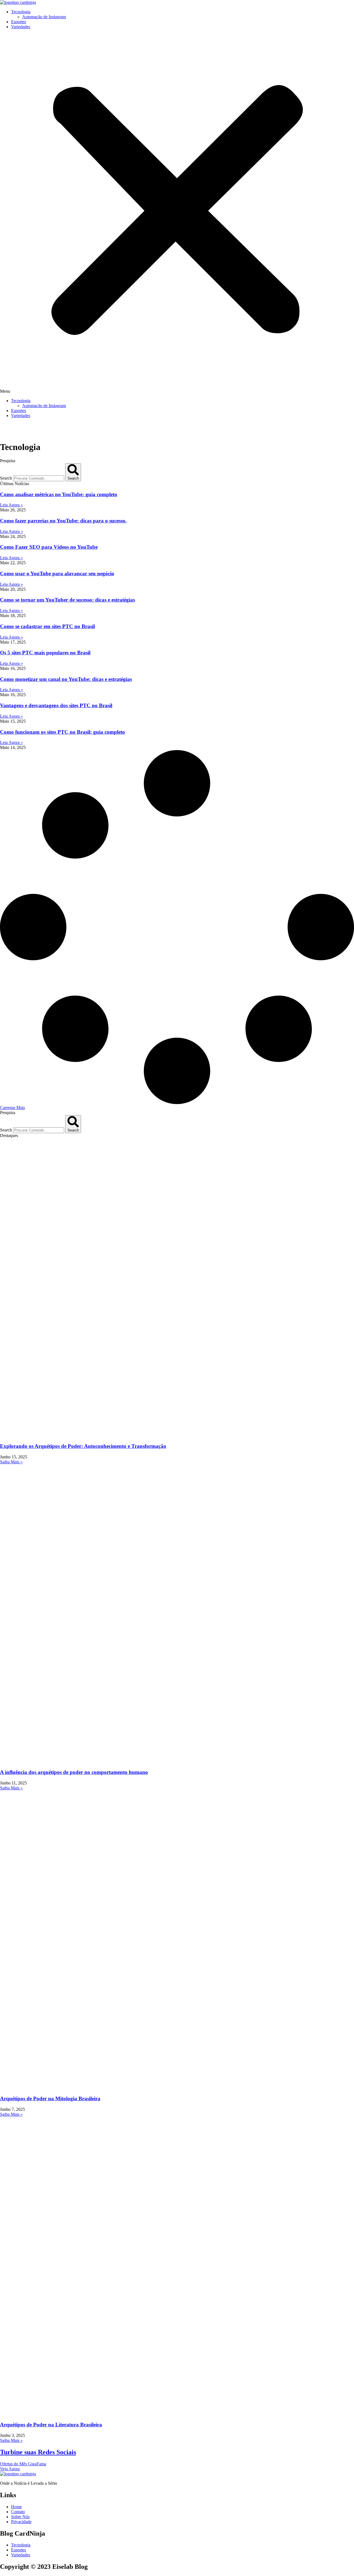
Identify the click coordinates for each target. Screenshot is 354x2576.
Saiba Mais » (11, 1462)
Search (6, 478)
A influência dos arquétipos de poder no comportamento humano (74, 1772)
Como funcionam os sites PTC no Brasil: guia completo (63, 732)
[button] (177, 214)
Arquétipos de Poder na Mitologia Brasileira (50, 2098)
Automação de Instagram (44, 17)
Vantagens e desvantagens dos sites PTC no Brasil (56, 705)
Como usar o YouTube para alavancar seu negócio (57, 573)
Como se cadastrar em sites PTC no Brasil (47, 626)
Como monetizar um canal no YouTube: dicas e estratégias (66, 679)
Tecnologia (21, 12)
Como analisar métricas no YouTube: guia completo (59, 494)
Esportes (19, 22)
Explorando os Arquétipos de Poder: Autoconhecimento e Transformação (83, 1446)
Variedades (21, 27)
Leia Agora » (11, 505)
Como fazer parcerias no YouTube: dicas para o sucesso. (63, 521)
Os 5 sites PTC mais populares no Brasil (45, 653)
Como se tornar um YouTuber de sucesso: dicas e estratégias (67, 600)
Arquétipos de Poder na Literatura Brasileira (51, 2425)
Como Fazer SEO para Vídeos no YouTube (49, 547)
